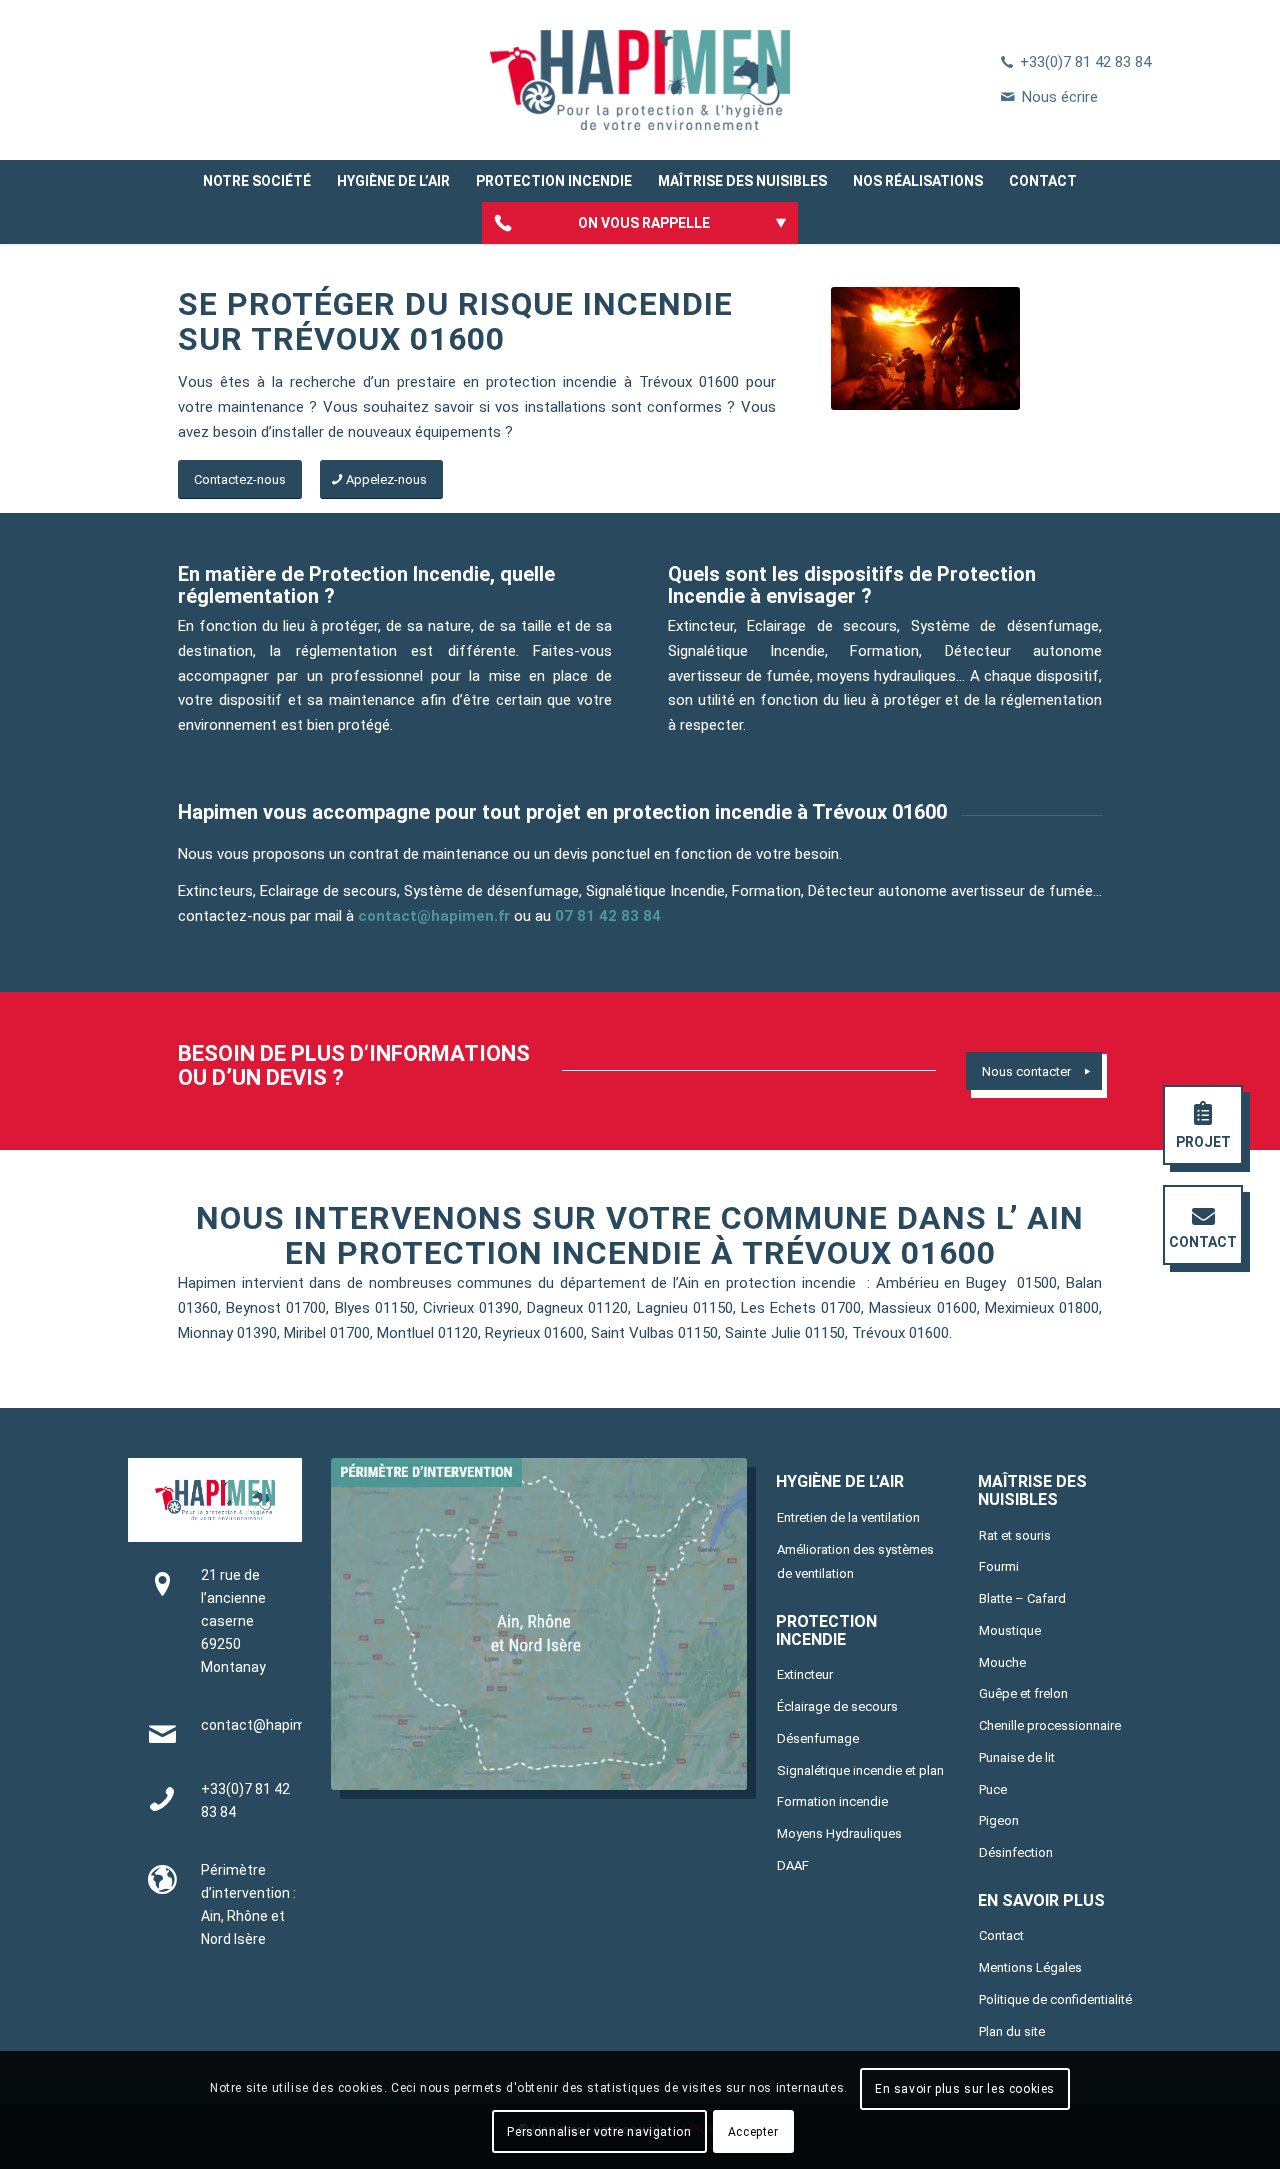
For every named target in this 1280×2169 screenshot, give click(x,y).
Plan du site (1012, 2031)
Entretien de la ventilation (848, 1517)
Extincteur (805, 1674)
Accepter (753, 2131)
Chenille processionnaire (1050, 1725)
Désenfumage (818, 1738)
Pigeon (999, 1820)
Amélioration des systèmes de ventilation (855, 1562)
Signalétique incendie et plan (860, 1770)
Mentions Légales (1030, 1967)
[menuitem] (257, 181)
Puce (993, 1789)
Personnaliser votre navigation (599, 2131)
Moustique (1010, 1630)
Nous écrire (1060, 97)
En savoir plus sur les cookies (965, 2089)
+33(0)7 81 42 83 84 (1085, 62)
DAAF (793, 1865)
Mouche (1002, 1662)
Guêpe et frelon (1023, 1693)
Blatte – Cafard (1022, 1598)
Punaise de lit (1017, 1757)
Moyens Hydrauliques (839, 1833)
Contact (1001, 1935)
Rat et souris (1015, 1535)
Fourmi (999, 1566)
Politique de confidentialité (1055, 1999)
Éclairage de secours (837, 1706)
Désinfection (1016, 1852)
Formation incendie (832, 1801)
